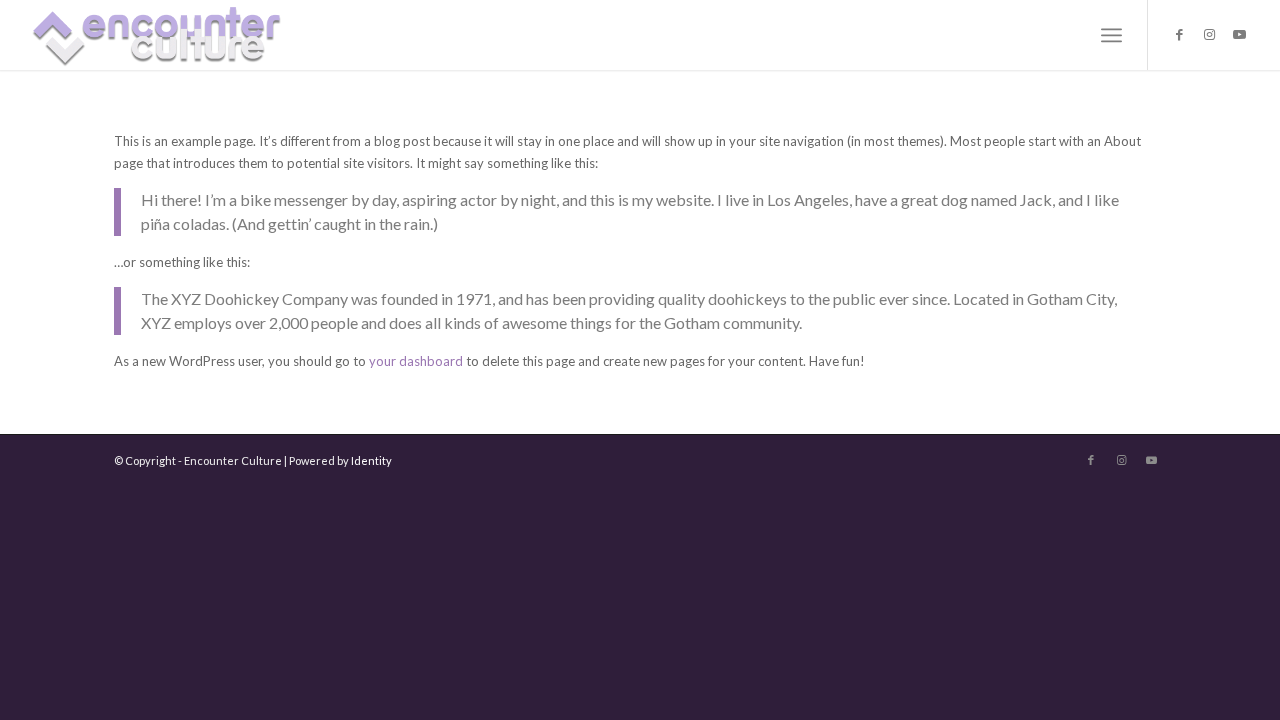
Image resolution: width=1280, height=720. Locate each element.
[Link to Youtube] (1239, 34)
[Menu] (1111, 35)
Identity (371, 460)
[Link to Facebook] (1179, 34)
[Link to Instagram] (1209, 34)
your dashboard (416, 361)
